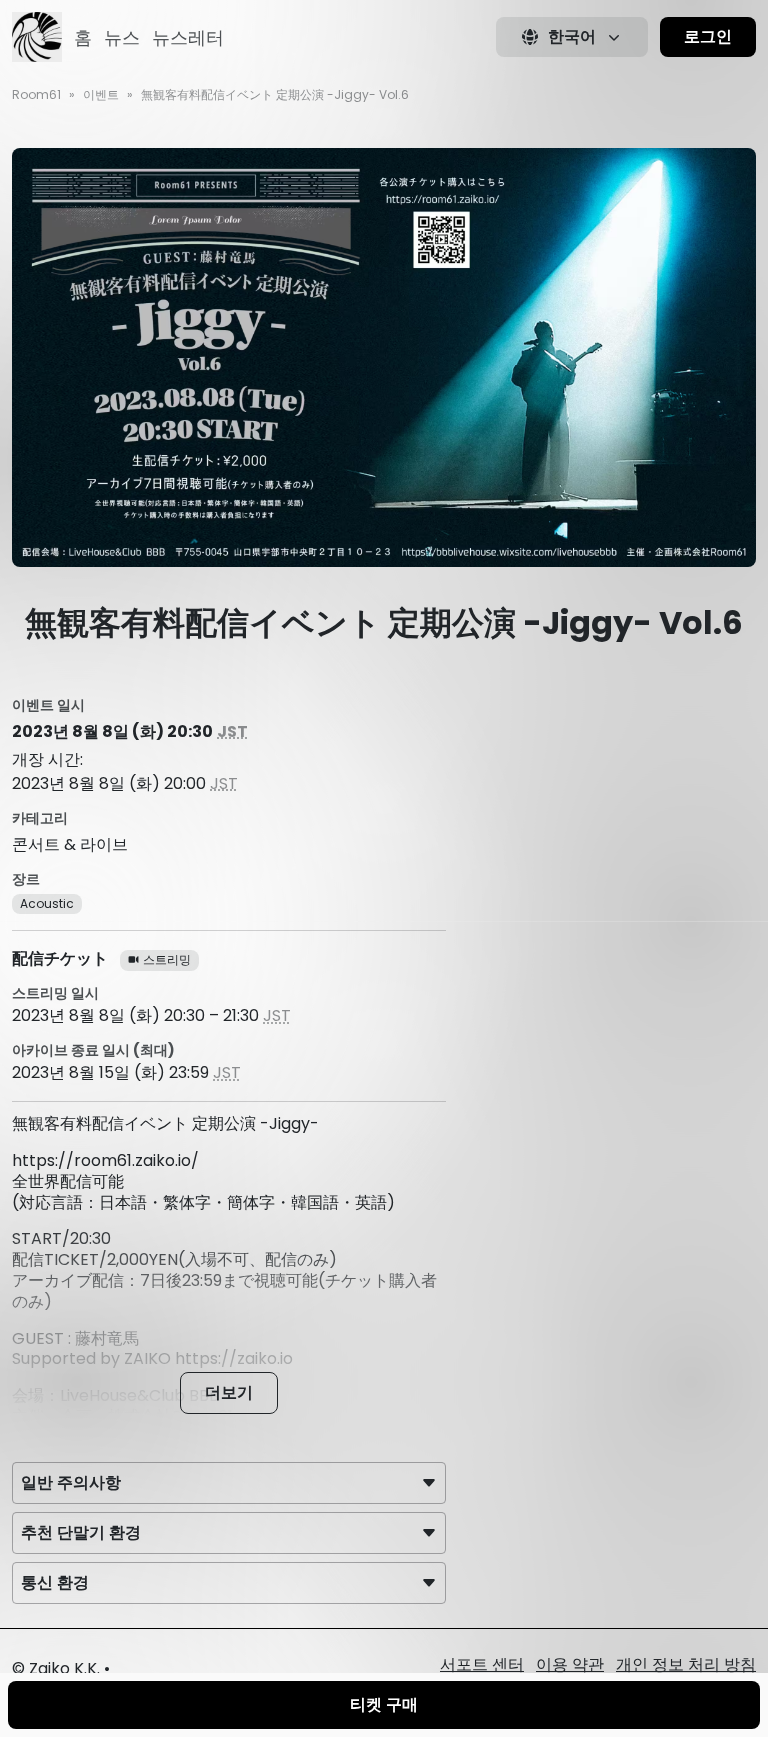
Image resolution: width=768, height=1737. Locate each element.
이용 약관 (570, 1664)
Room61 (36, 94)
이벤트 (101, 94)
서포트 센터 (482, 1664)
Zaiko (49, 1668)
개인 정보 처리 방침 (686, 1664)
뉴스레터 (188, 37)
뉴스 (122, 37)
